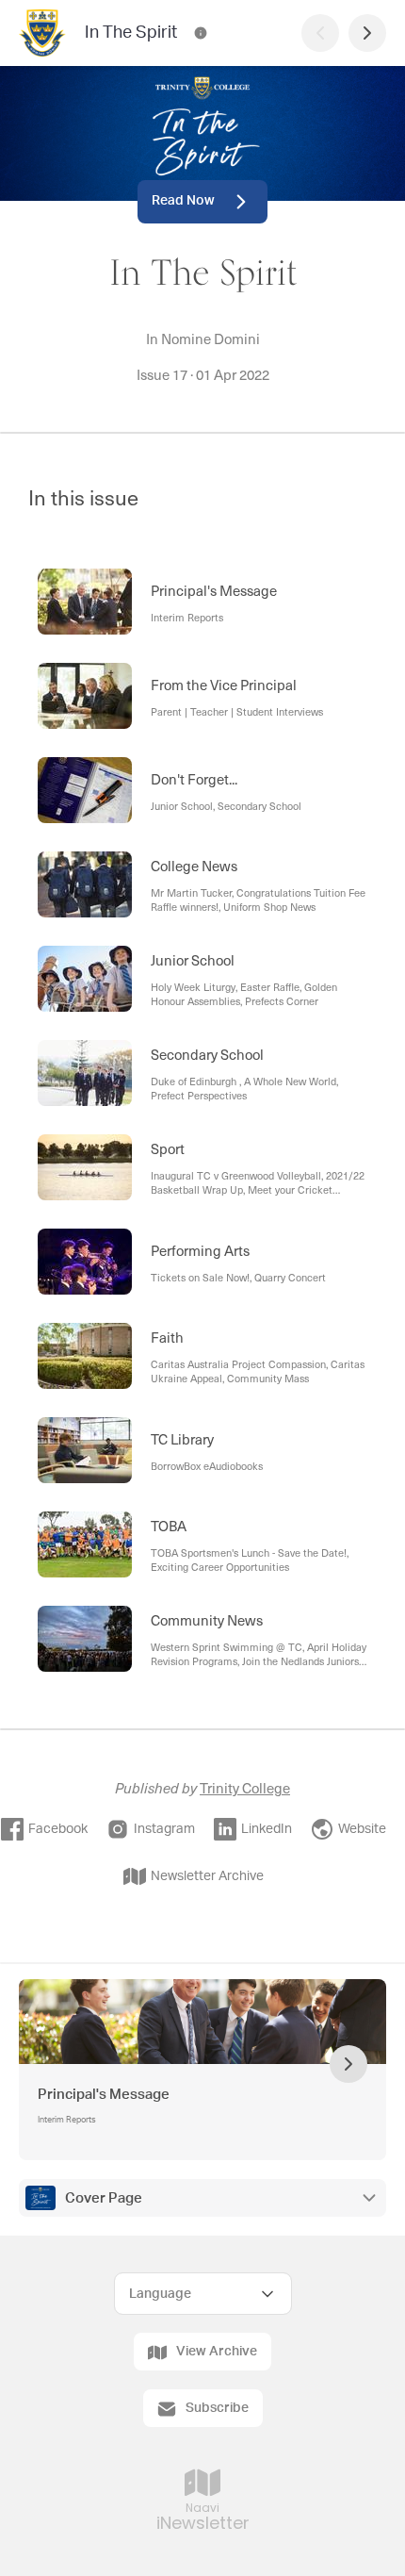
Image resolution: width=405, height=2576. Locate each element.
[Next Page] (367, 33)
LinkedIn (267, 1829)
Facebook (58, 1829)
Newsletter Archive (207, 1876)
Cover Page (104, 2198)
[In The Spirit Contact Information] (201, 33)
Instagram (164, 1829)
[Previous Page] (320, 33)
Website (362, 1829)
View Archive (217, 2352)
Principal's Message (104, 2095)
